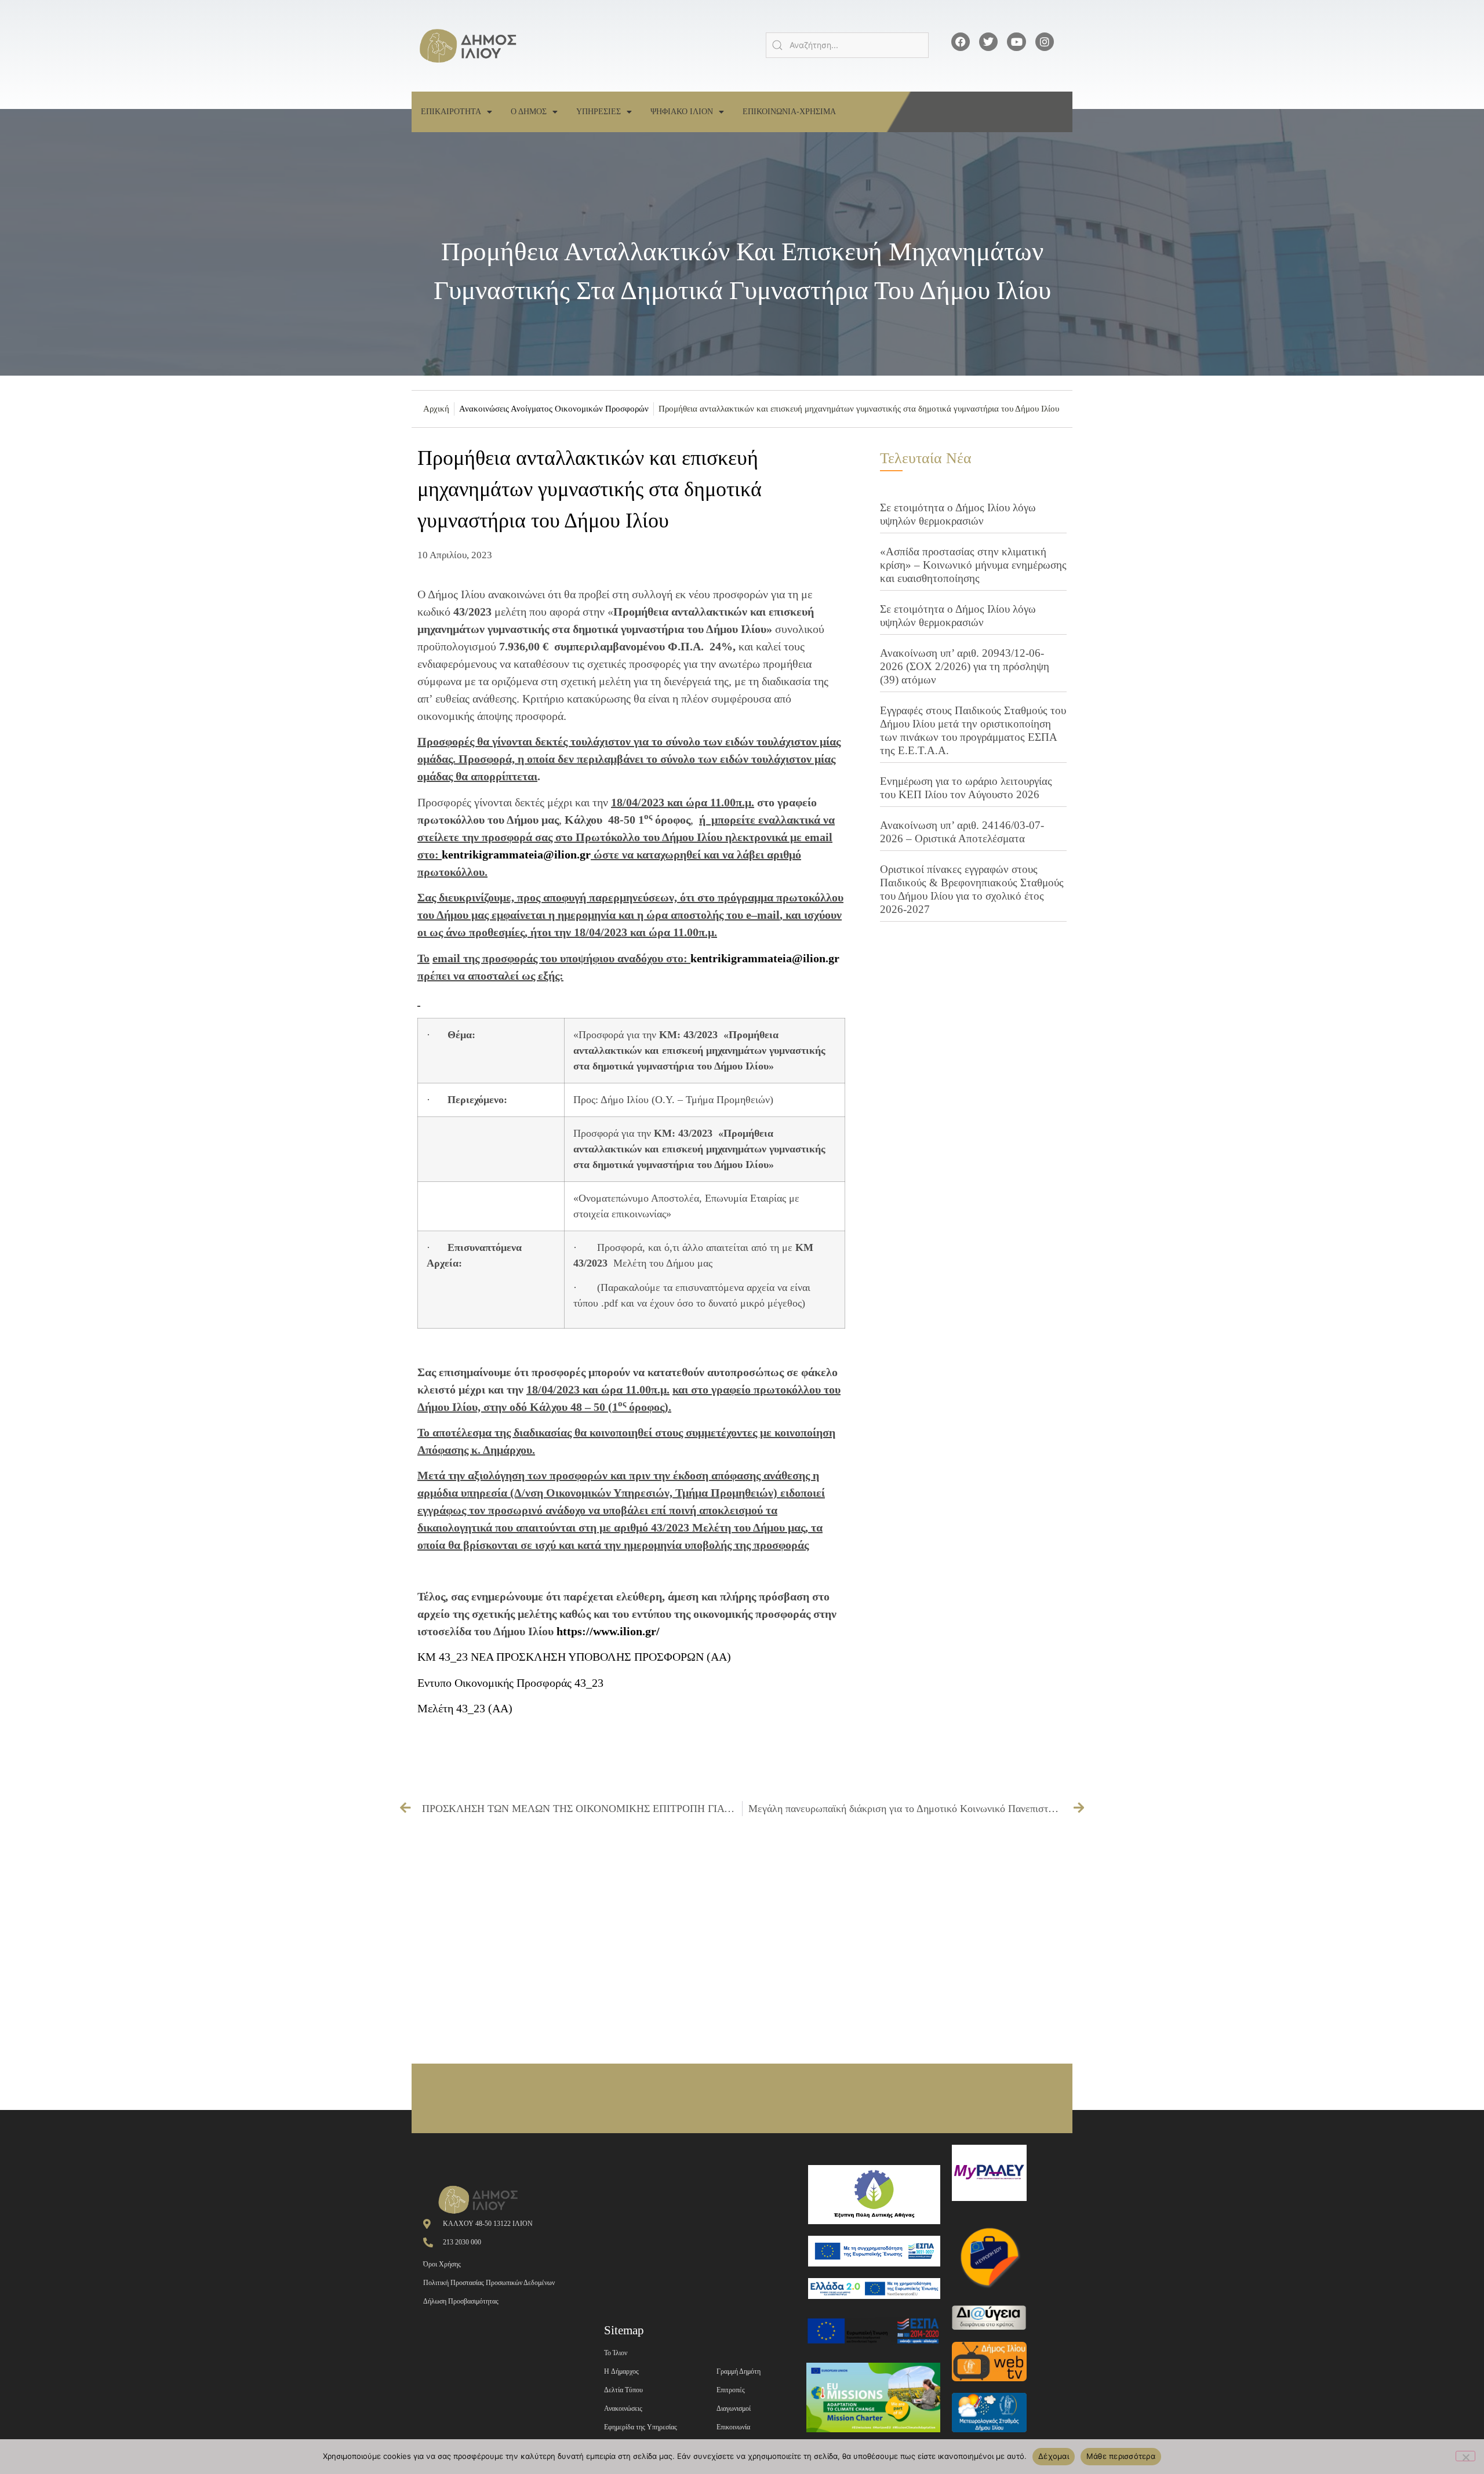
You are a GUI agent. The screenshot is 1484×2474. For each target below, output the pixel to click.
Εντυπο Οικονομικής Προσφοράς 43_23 (510, 1683)
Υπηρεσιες (599, 112)
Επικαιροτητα (451, 112)
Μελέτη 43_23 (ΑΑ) (465, 1708)
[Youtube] (1016, 42)
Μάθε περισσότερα (1121, 2456)
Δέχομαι (1054, 2456)
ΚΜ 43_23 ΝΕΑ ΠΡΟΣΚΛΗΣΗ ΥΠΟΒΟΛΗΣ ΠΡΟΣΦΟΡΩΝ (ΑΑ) (574, 1657)
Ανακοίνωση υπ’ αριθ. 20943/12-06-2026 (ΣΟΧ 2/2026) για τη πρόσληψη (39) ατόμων (965, 666)
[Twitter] (988, 42)
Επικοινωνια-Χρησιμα (789, 112)
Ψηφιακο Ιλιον (682, 112)
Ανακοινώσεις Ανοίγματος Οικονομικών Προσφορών (554, 409)
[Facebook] (961, 42)
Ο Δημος (529, 112)
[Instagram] (1045, 42)
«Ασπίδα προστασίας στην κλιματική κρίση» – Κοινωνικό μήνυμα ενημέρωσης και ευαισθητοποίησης (973, 565)
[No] (1465, 2456)
